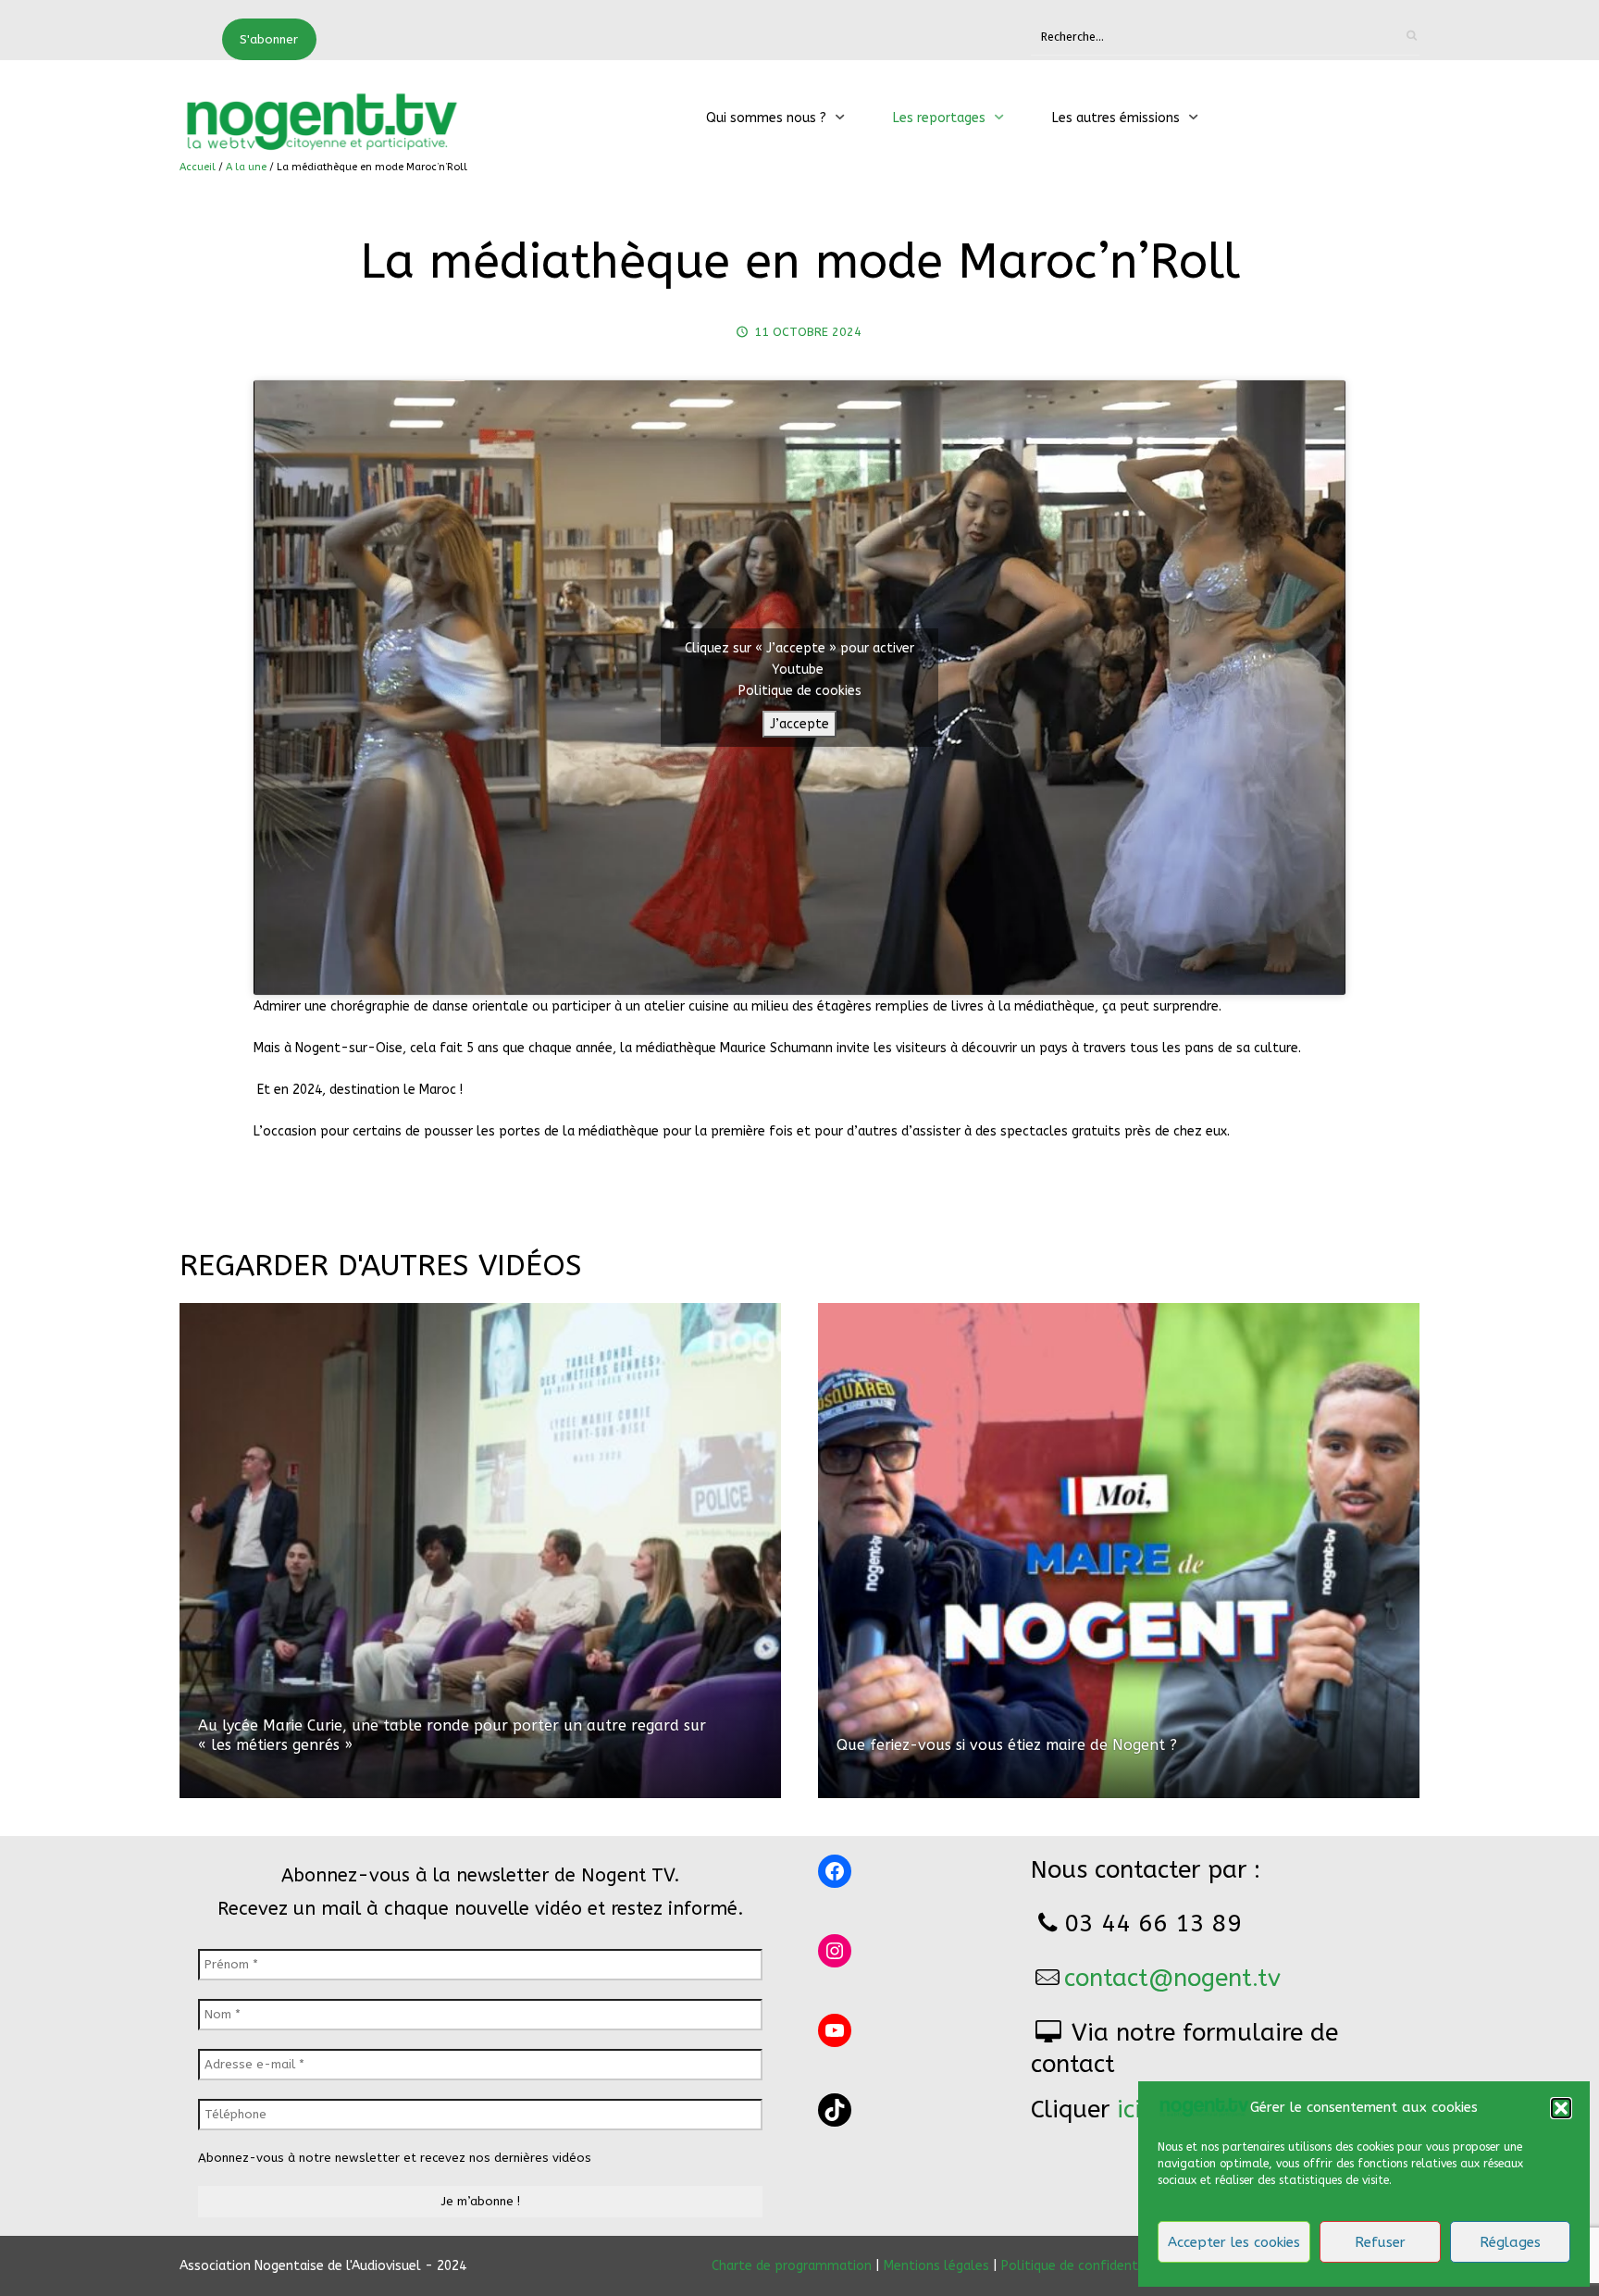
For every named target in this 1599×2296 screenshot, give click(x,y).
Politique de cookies (800, 691)
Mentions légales (936, 2266)
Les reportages (939, 118)
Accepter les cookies (1234, 2242)
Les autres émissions (1116, 118)
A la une (246, 167)
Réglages (1510, 2242)
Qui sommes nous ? (766, 118)
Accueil (198, 167)
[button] (1561, 2108)
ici (1129, 2110)
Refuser (1380, 2242)
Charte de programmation (792, 2266)
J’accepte (799, 724)
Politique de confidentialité (1085, 2266)
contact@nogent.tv (1172, 1978)
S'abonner (269, 39)
